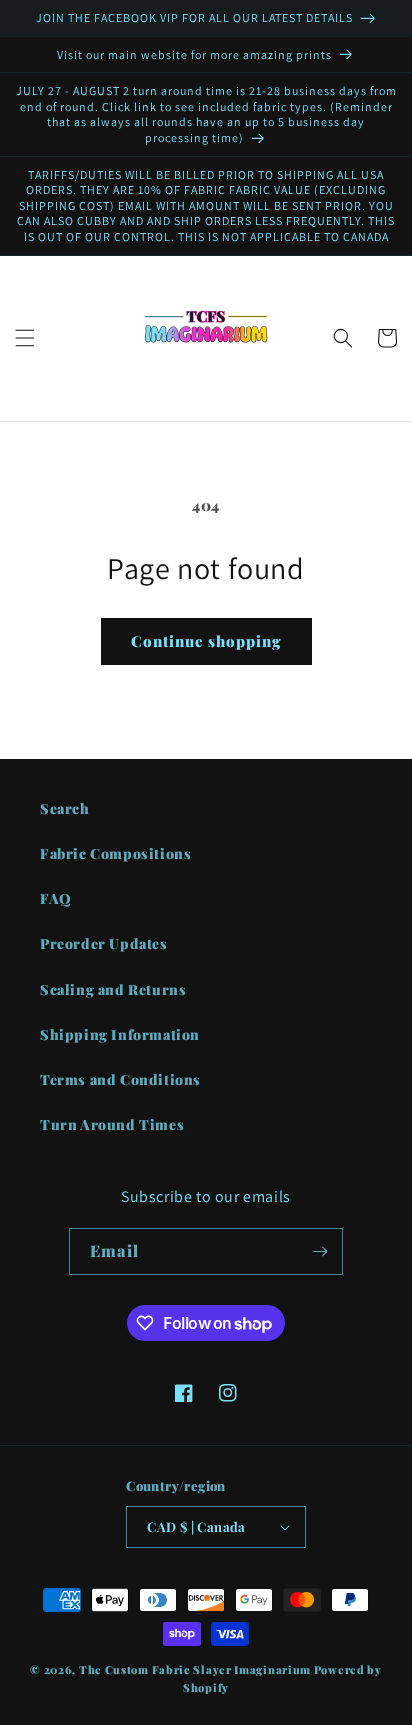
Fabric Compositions (115, 853)
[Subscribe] (320, 1251)
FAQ (56, 898)
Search (65, 808)
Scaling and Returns (113, 989)
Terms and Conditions (120, 1079)
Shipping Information (120, 1034)
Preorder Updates (104, 943)
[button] (25, 338)
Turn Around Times (112, 1124)
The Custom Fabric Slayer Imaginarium (195, 1669)
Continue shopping (206, 641)
